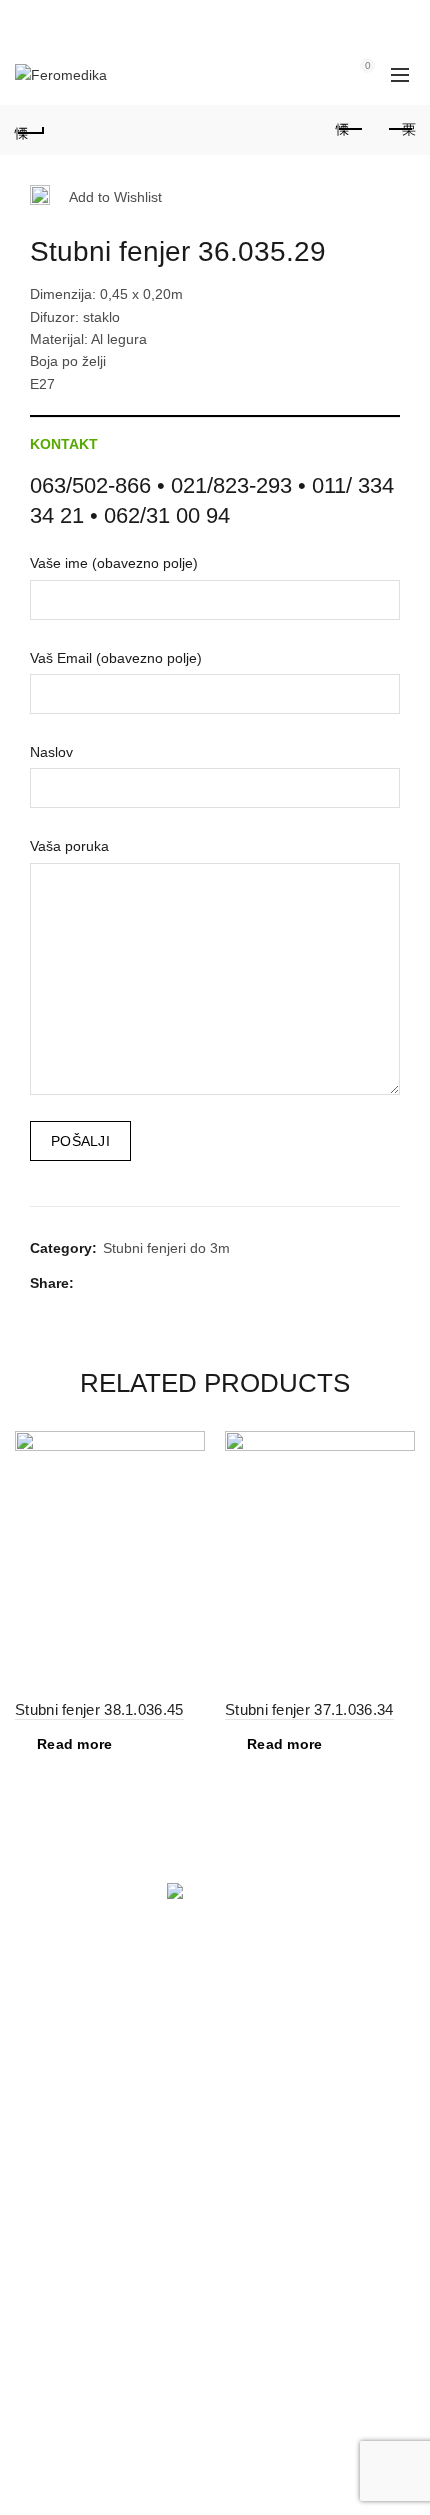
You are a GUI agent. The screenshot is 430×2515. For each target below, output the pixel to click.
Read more (75, 1744)
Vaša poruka (69, 846)
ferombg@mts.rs (116, 2390)
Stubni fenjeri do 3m (166, 1248)
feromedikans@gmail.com (145, 2175)
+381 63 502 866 (69, 2152)
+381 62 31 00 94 (71, 2368)
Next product (400, 130)
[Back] (30, 130)
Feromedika (180, 2484)
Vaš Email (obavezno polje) (116, 658)
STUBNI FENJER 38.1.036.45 (99, 1709)
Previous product (350, 130)
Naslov (51, 752)
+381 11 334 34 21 (74, 2346)
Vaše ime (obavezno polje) (114, 563)
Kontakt (64, 444)
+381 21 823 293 (69, 2130)
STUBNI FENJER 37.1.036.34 (309, 1709)
